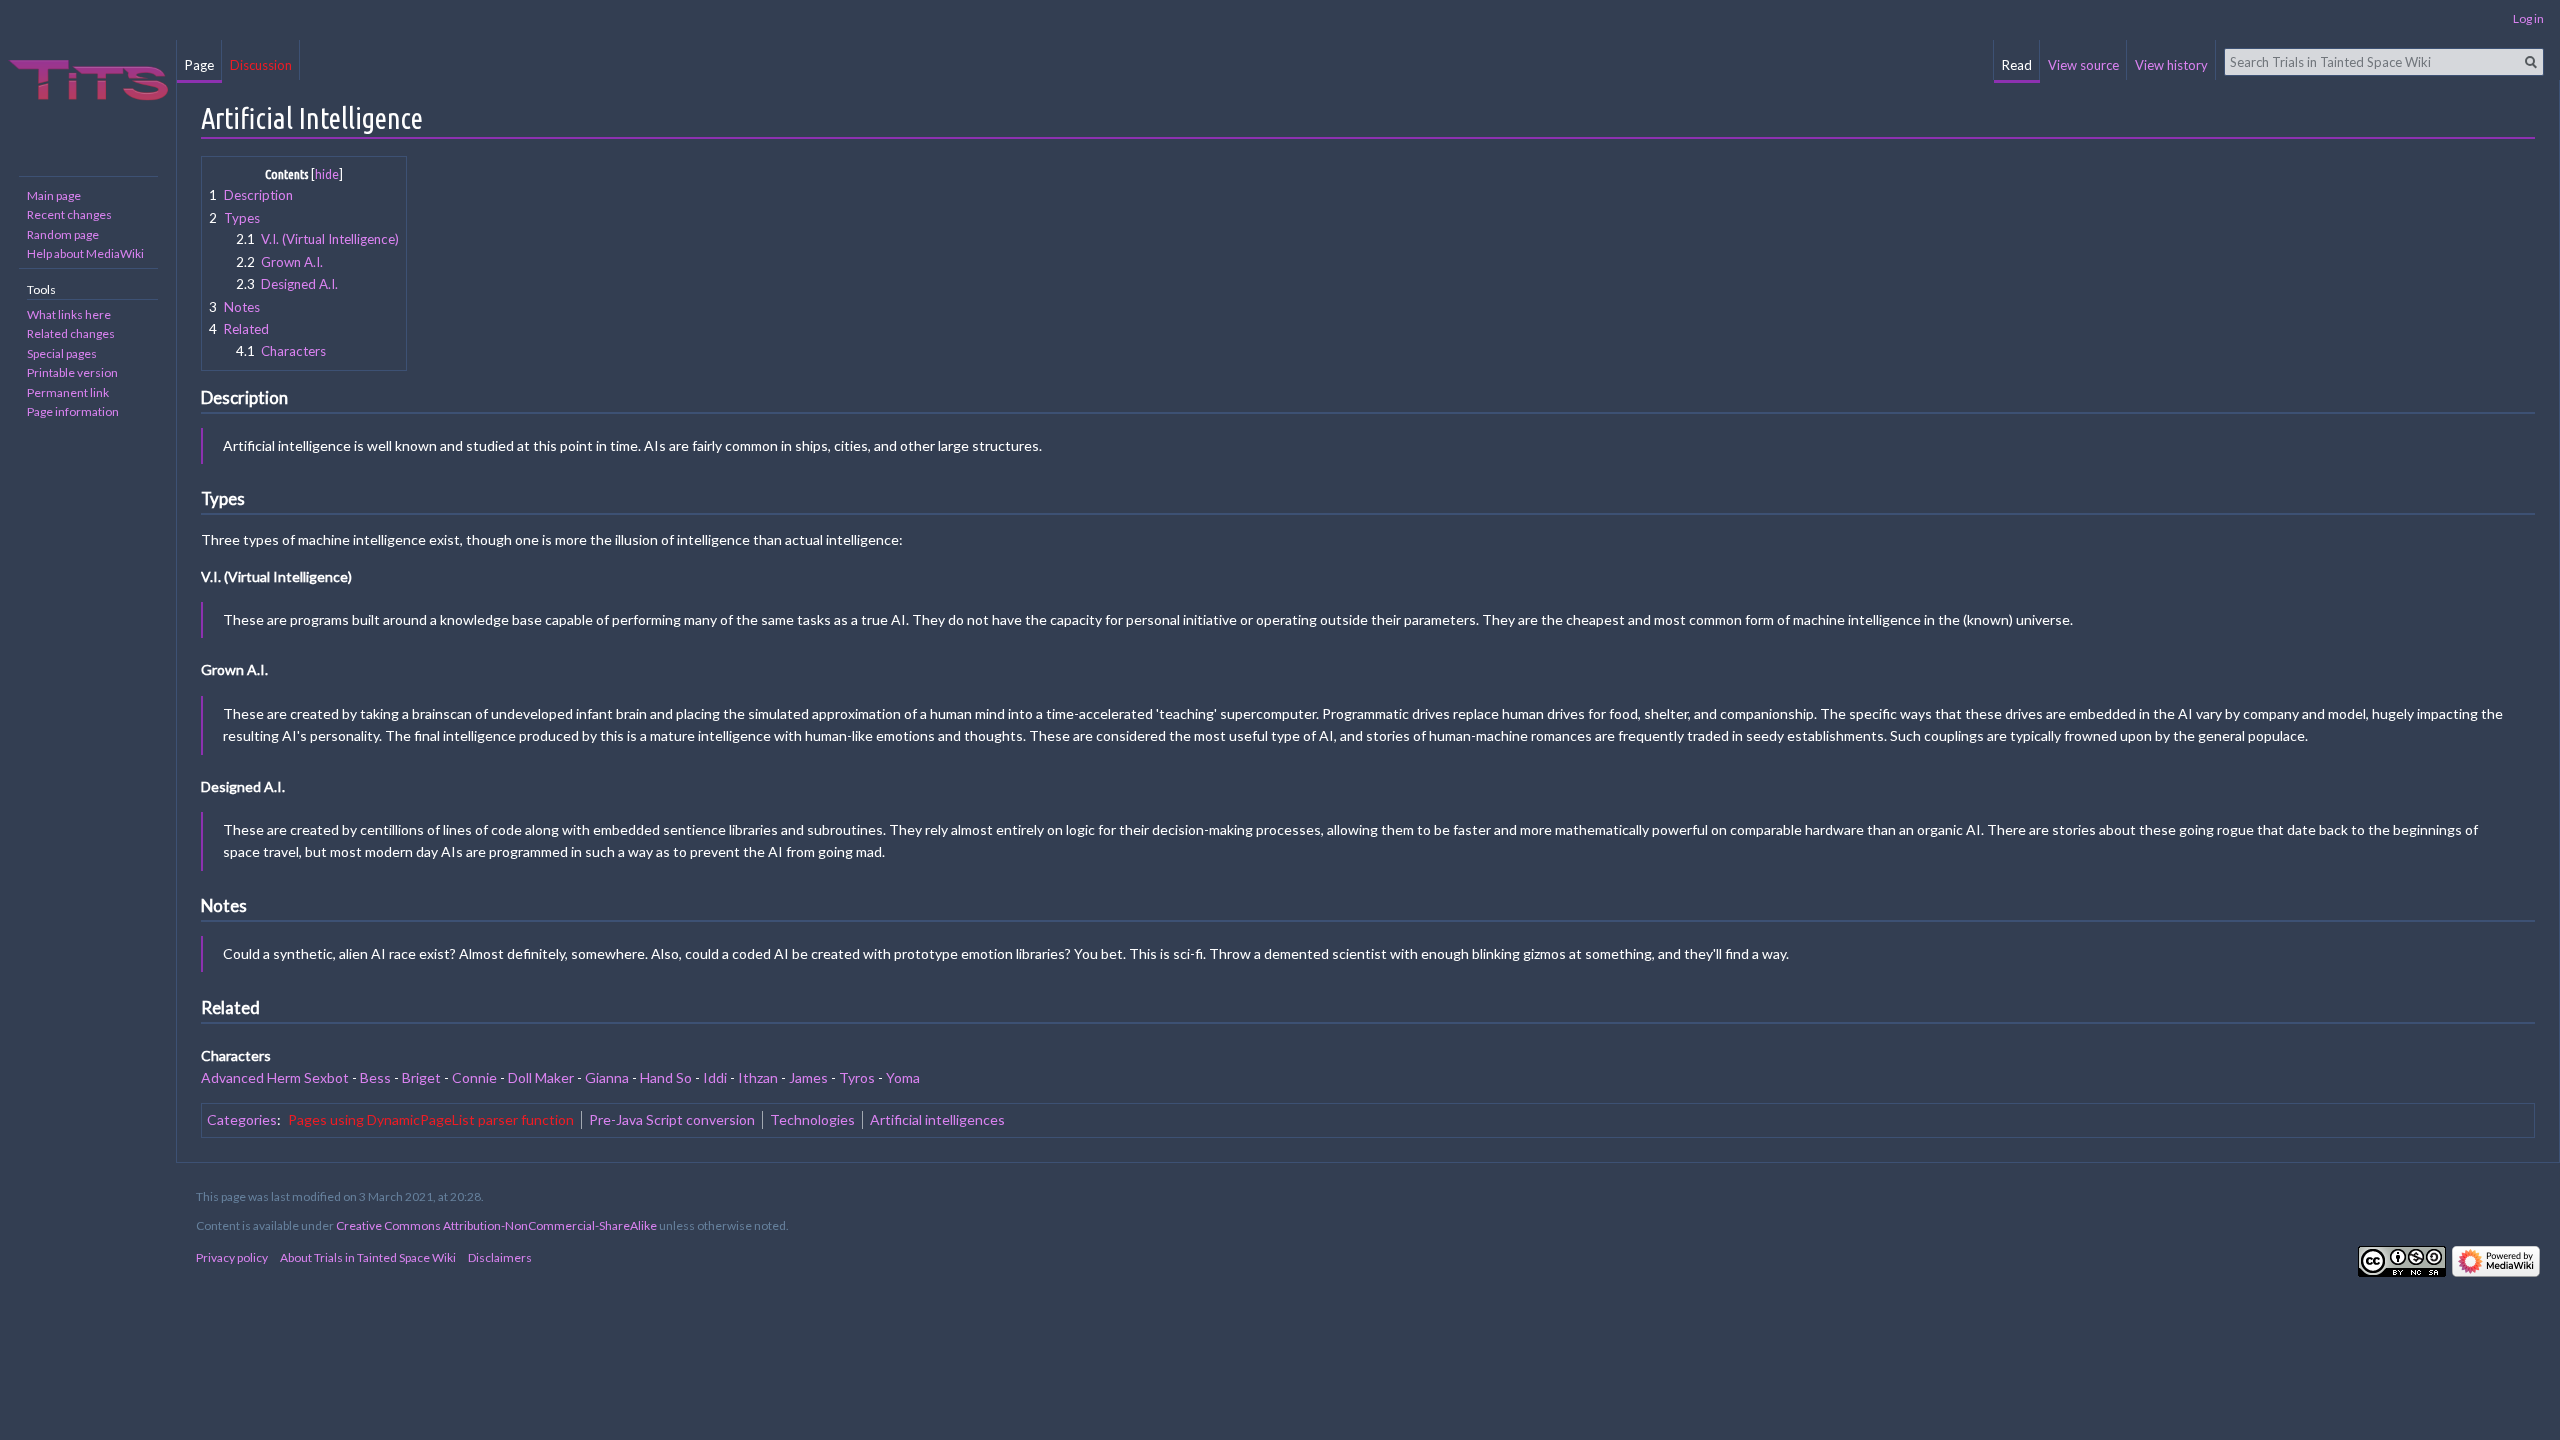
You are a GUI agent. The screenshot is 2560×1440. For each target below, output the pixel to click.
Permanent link (68, 392)
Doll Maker (541, 1077)
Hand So (666, 1077)
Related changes (71, 333)
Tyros (857, 1077)
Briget (421, 1077)
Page (199, 65)
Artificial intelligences (937, 1119)
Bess (375, 1077)
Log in (2528, 18)
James (808, 1077)
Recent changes (69, 214)
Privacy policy (232, 1257)
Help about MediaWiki (85, 253)
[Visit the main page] (88, 80)
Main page (54, 195)
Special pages (62, 353)
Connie (474, 1077)
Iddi (715, 1077)
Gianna (607, 1077)
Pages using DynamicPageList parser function (431, 1119)
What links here (69, 314)
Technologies (812, 1119)
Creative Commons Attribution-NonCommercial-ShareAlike (496, 1225)
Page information (73, 411)
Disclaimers (500, 1257)
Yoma (903, 1077)
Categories (242, 1119)
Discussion (261, 65)
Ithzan (758, 1077)
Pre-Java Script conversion (672, 1119)
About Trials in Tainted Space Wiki (368, 1257)
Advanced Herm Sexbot (275, 1077)
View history (2171, 65)
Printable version (72, 372)
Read (2017, 65)
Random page (63, 234)
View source (2083, 65)
